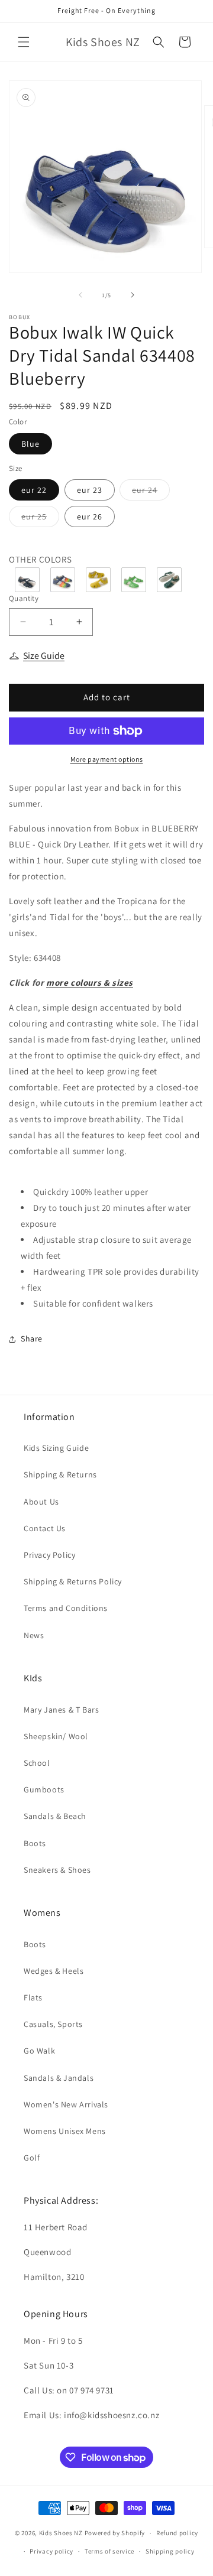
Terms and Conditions (66, 1608)
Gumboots (44, 1789)
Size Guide (44, 656)
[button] (24, 42)
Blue (30, 444)
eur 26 (90, 517)
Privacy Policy (49, 1555)
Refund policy (177, 2533)
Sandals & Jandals (59, 2078)
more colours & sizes (90, 982)
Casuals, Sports (53, 2024)
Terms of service (109, 2551)
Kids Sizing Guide (56, 1448)
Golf (32, 2158)
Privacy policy (51, 2551)
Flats (33, 1997)
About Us (41, 1502)
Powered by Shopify (115, 2533)
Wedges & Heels (54, 1971)
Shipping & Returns (60, 1474)
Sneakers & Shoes (57, 1870)
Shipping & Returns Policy (73, 1581)
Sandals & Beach (55, 1816)
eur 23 (90, 490)
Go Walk (39, 2051)
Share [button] (32, 1339)
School (37, 1763)
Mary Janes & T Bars (61, 1710)
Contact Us (45, 1528)
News (34, 1635)
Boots (35, 1843)
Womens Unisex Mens (65, 2131)
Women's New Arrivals (66, 2104)
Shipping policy (170, 2551)
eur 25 (40, 519)
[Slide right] (133, 295)
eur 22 (34, 490)
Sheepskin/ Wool (56, 1736)
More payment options (107, 759)
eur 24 (151, 492)
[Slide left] (80, 295)
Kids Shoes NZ (61, 2533)
